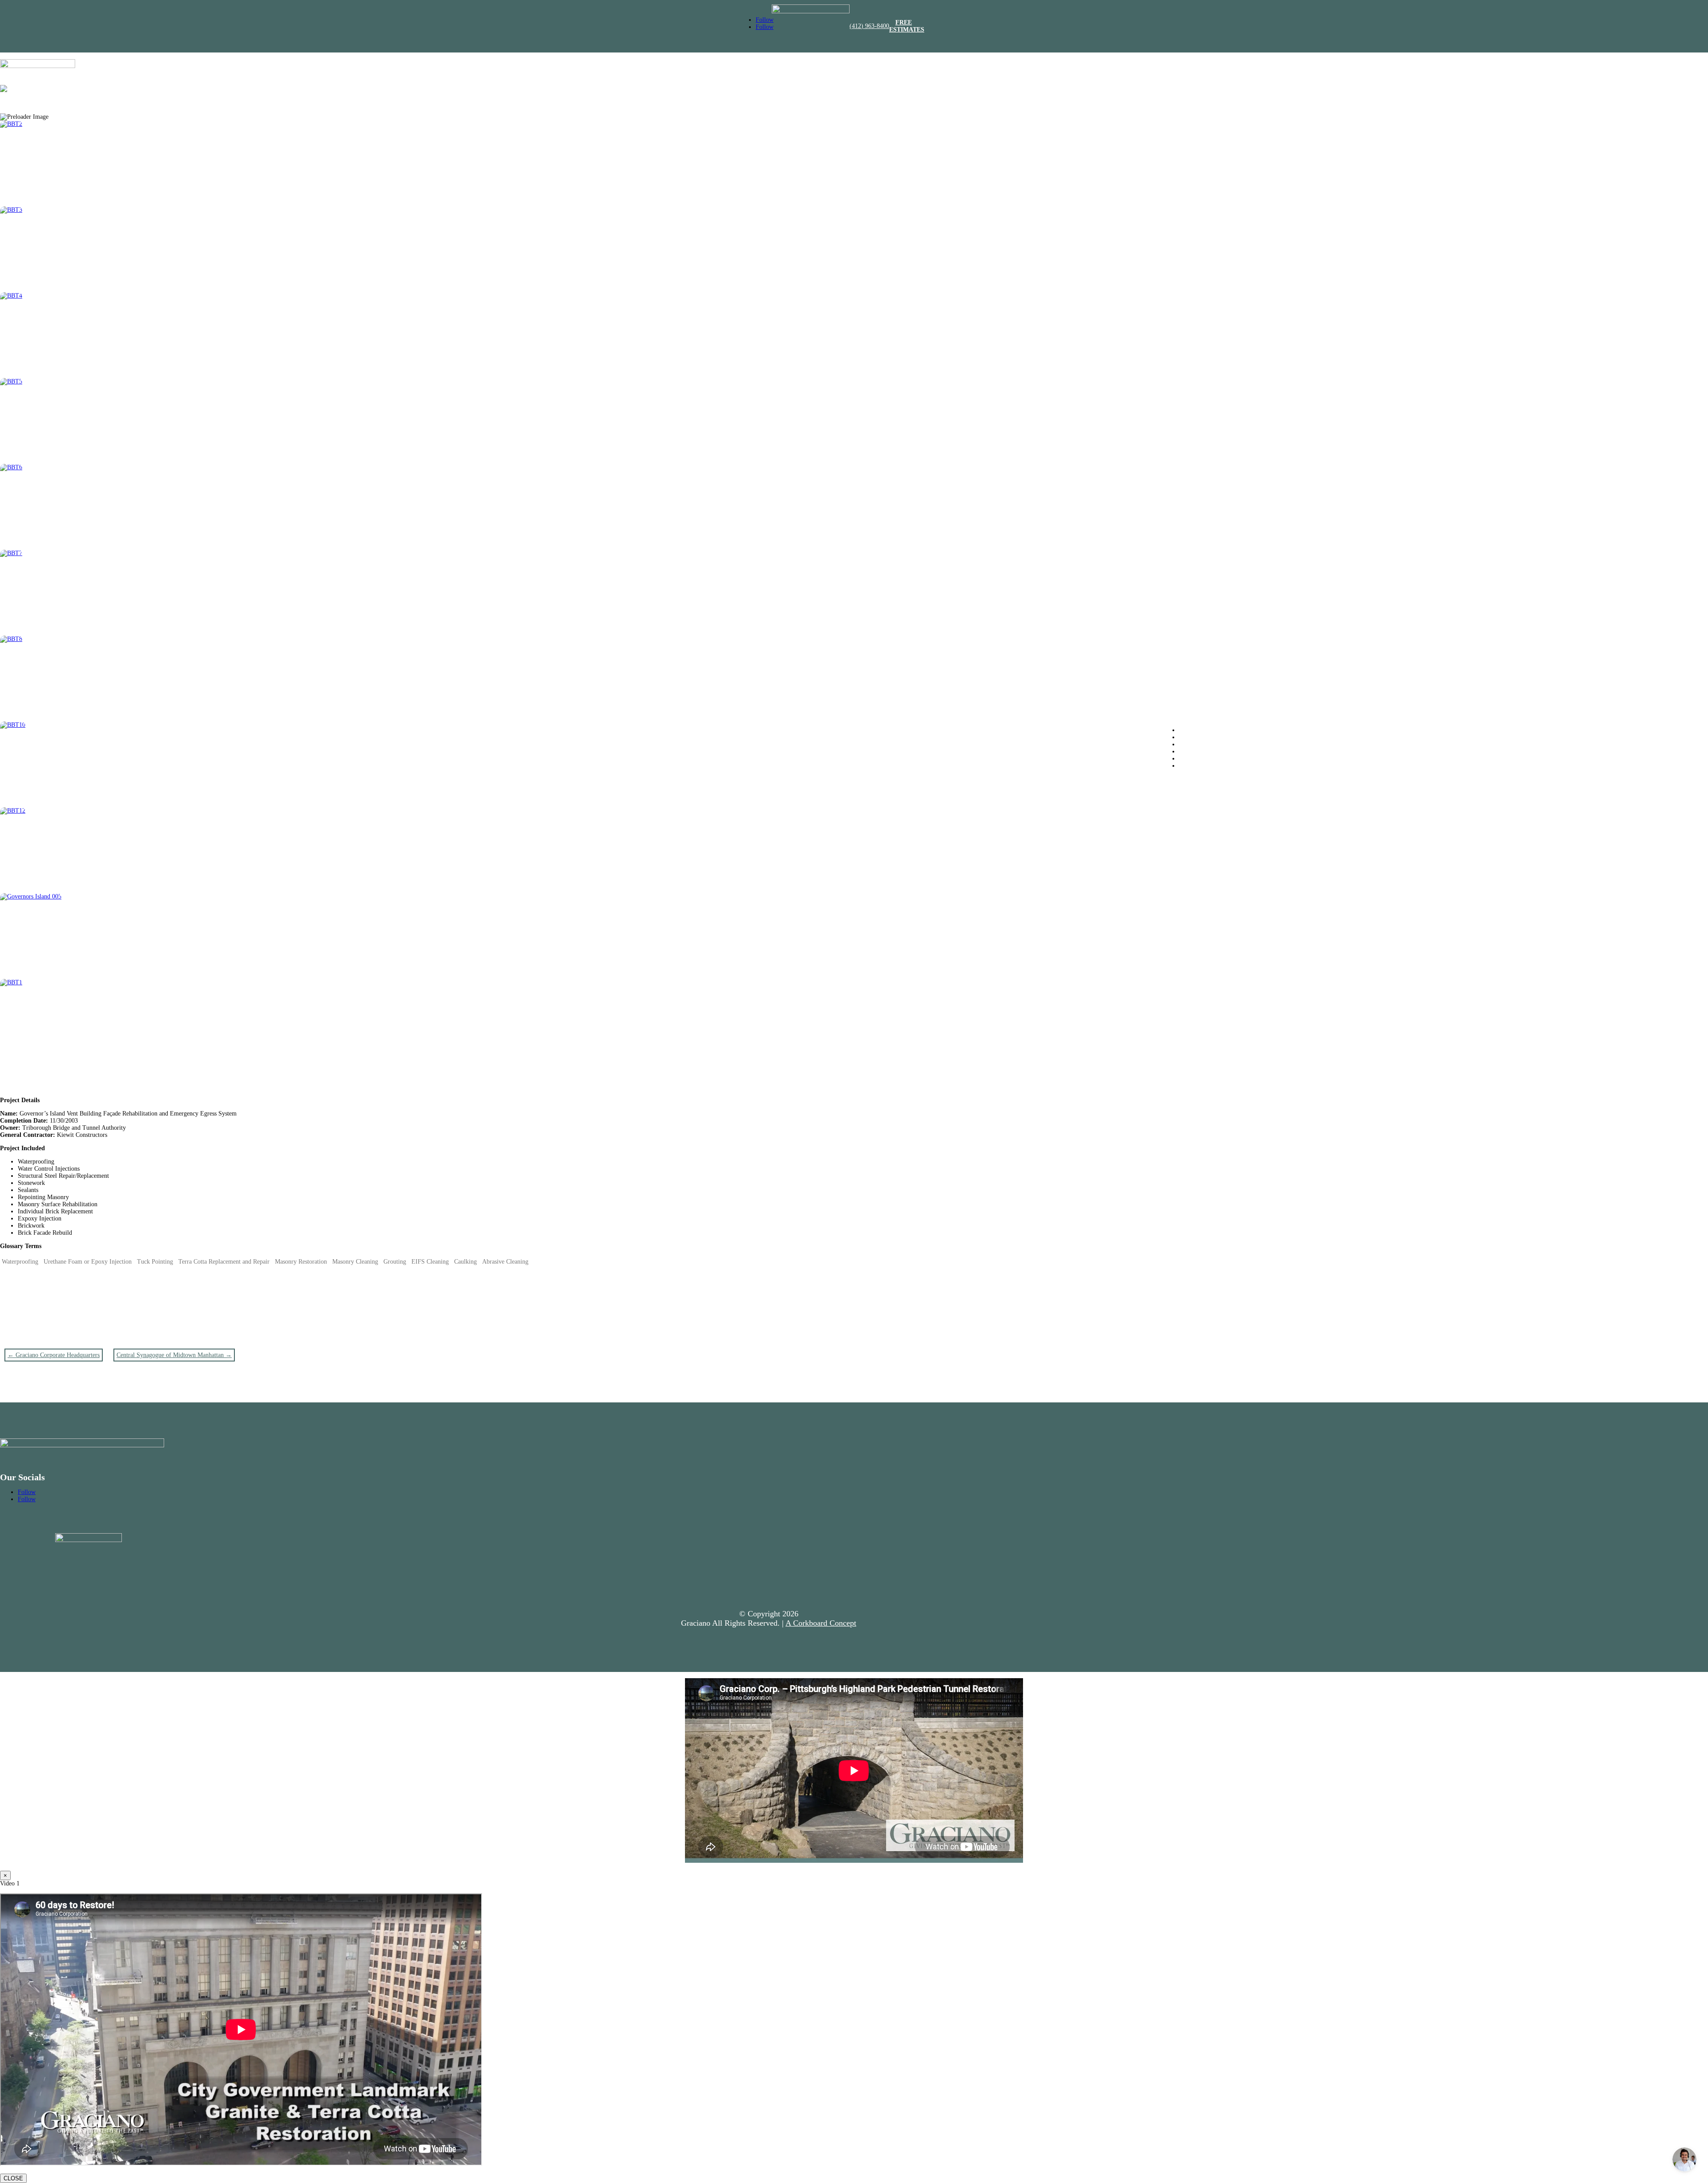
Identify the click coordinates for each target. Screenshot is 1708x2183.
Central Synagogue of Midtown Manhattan (174, 1355)
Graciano (1190, 730)
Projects (1189, 751)
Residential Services (1204, 744)
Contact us (1192, 766)
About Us (1191, 759)
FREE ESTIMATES (907, 26)
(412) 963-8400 (869, 26)
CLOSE (13, 2178)
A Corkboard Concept (821, 1623)
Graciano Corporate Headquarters (54, 1355)
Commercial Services (1206, 737)
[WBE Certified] (811, 11)
